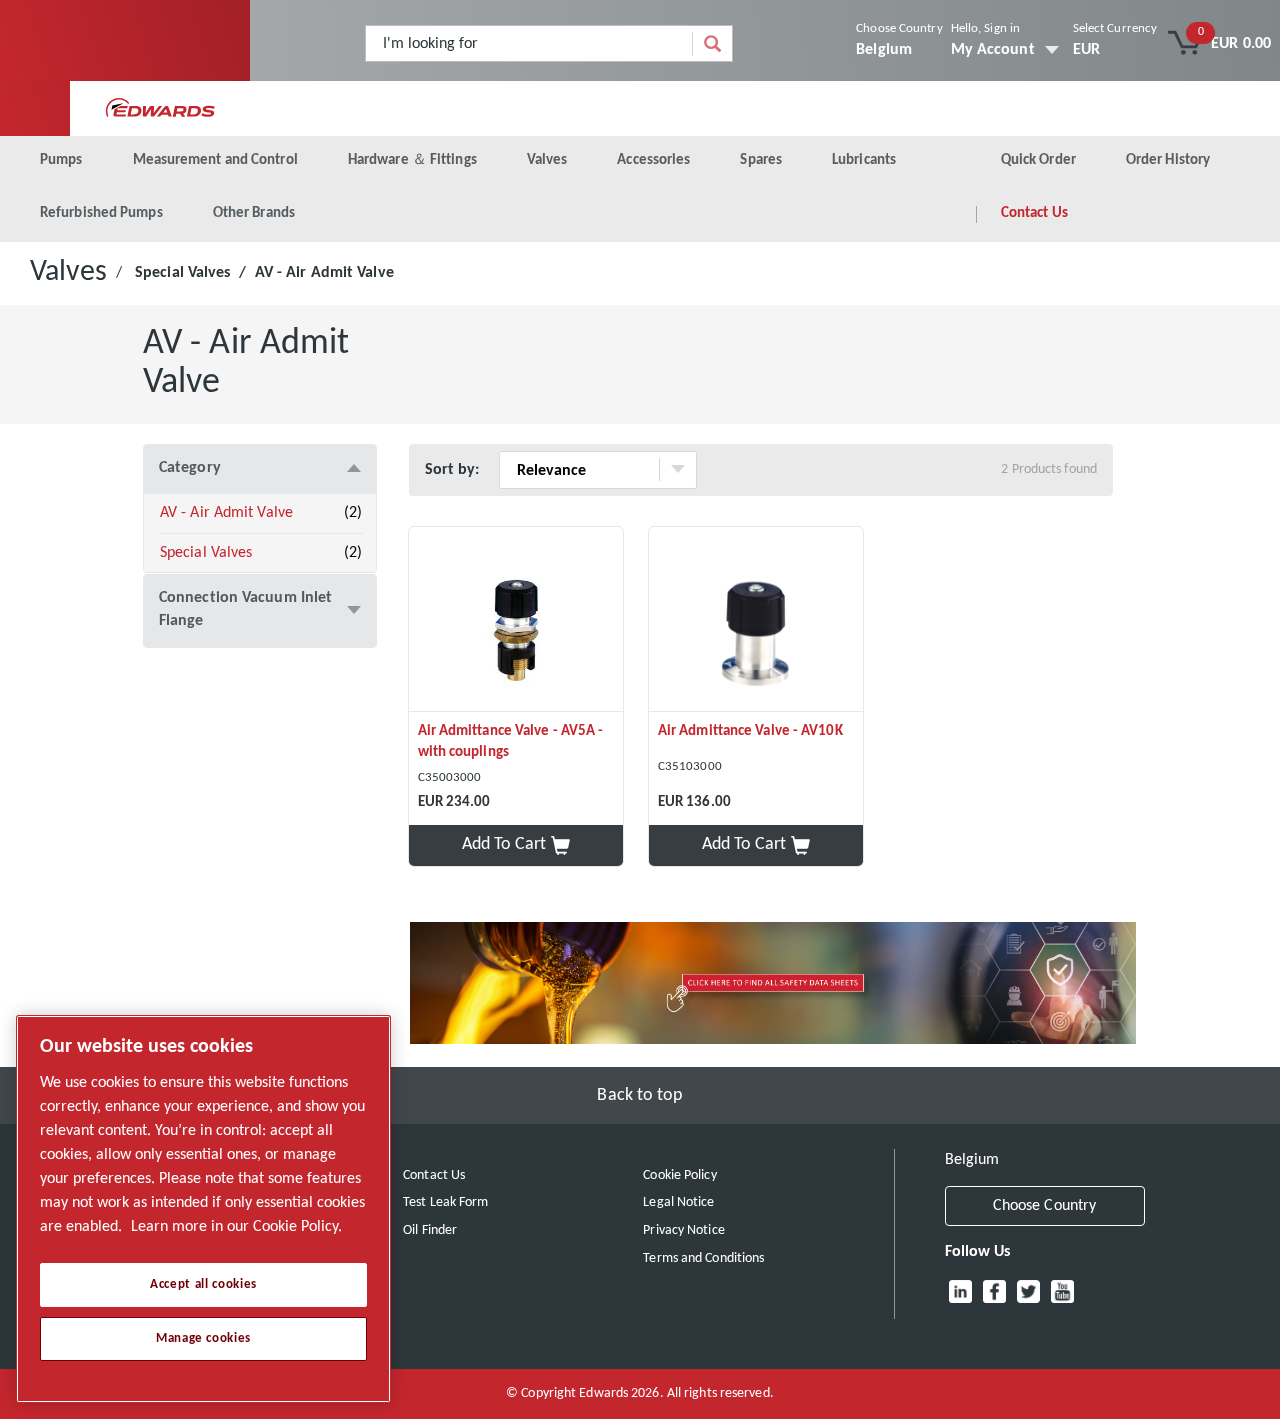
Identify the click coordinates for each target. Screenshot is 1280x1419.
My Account (993, 50)
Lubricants (864, 160)
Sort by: (452, 470)
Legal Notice (678, 1202)
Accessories (653, 160)
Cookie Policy (679, 1175)
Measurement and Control (215, 160)
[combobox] (529, 43)
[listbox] (1115, 50)
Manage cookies (203, 1338)
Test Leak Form (445, 1202)
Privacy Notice (683, 1230)
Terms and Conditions (703, 1258)
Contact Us (1034, 213)
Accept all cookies (203, 1284)
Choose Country (899, 28)
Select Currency (1115, 28)
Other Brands (254, 213)
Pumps (61, 160)
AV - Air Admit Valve (226, 513)
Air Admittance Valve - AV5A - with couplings (511, 742)
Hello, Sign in (985, 28)
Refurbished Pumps (101, 213)
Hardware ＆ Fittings (412, 160)
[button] (516, 846)
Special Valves (182, 273)
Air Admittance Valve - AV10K (750, 731)
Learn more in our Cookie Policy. (236, 1227)
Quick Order (1038, 160)
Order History (1168, 160)
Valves (547, 160)
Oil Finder (430, 1230)
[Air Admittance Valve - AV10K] (756, 619)
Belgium (884, 50)
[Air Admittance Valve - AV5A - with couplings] (516, 619)
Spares (761, 160)
